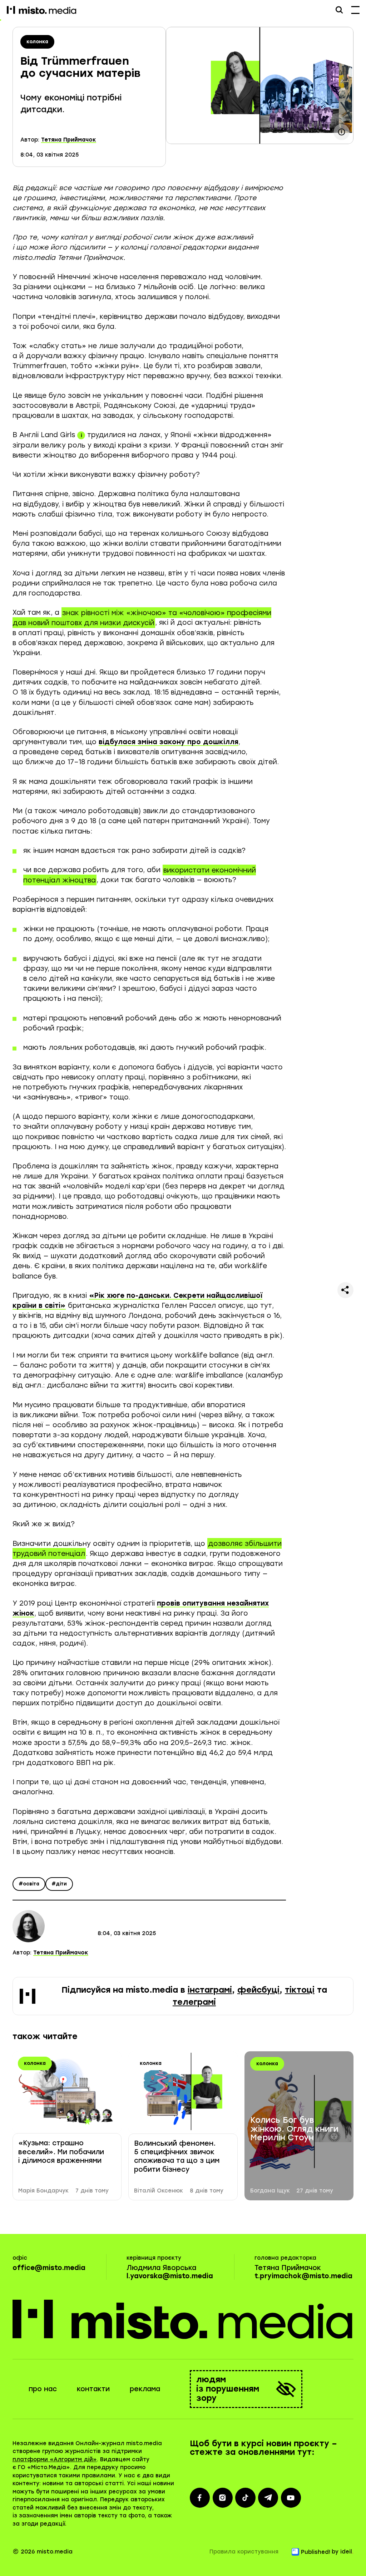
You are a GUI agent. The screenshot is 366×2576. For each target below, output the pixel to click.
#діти (59, 1883)
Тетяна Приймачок (69, 140)
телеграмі (194, 2002)
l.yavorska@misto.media (170, 2276)
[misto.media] (183, 2319)
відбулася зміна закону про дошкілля (169, 742)
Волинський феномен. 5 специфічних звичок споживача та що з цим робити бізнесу (177, 2156)
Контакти (93, 2389)
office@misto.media (49, 2268)
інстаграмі (210, 1990)
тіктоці (300, 1990)
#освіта (29, 1883)
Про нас (43, 2389)
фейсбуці (258, 1990)
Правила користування (244, 2552)
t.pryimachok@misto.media (303, 2276)
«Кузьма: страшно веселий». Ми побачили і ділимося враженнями (61, 2152)
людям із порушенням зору (228, 2389)
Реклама (145, 2389)
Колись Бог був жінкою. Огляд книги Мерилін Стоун (294, 2129)
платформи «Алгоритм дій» (55, 2459)
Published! (316, 2552)
